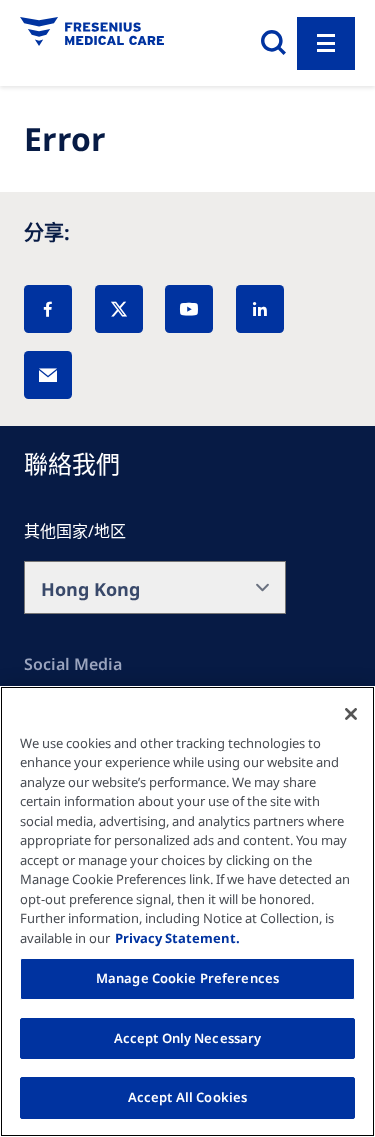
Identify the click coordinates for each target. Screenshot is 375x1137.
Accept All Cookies (187, 1097)
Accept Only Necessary (188, 1038)
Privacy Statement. (177, 938)
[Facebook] (48, 309)
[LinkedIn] (260, 309)
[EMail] (48, 375)
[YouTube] (189, 309)
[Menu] (326, 43)
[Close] (351, 714)
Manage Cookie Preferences (187, 978)
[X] (119, 309)
